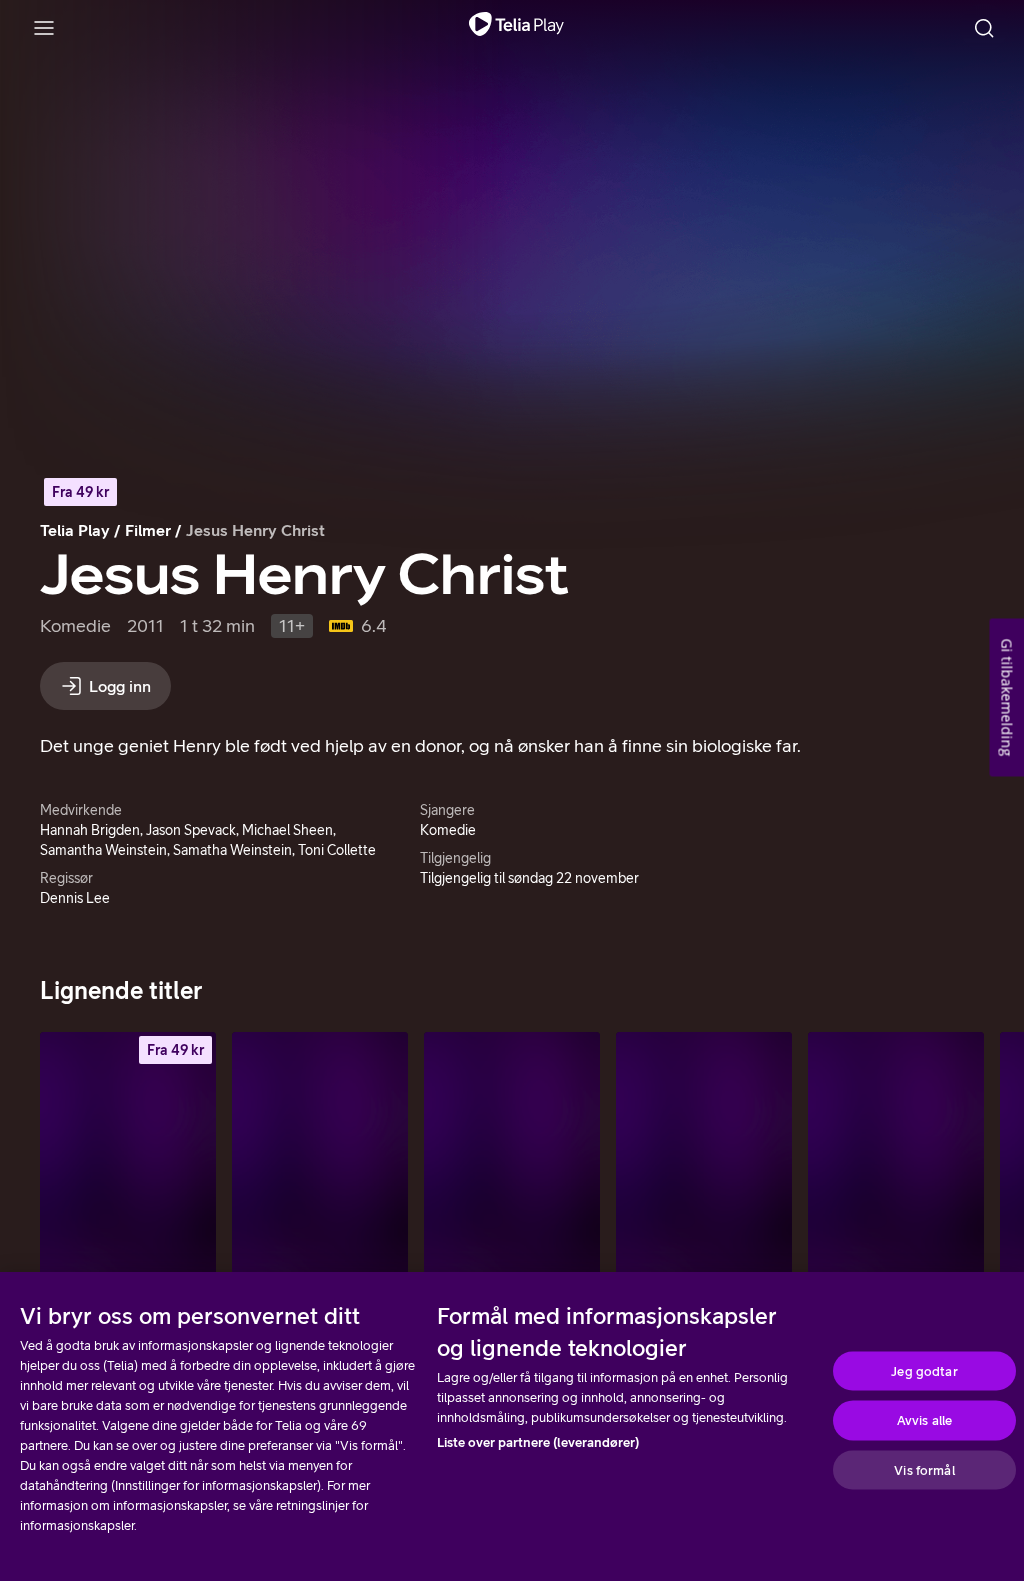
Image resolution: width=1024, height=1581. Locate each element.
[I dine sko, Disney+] (320, 1164)
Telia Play (75, 530)
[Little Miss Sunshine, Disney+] (704, 1164)
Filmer (148, 530)
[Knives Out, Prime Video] (512, 1164)
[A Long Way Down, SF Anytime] (128, 1164)
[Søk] (984, 28)
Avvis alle (924, 1420)
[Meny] (44, 28)
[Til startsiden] (516, 28)
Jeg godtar (924, 1370)
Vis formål (924, 1469)
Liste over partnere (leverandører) (538, 1442)
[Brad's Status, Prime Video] (896, 1164)
